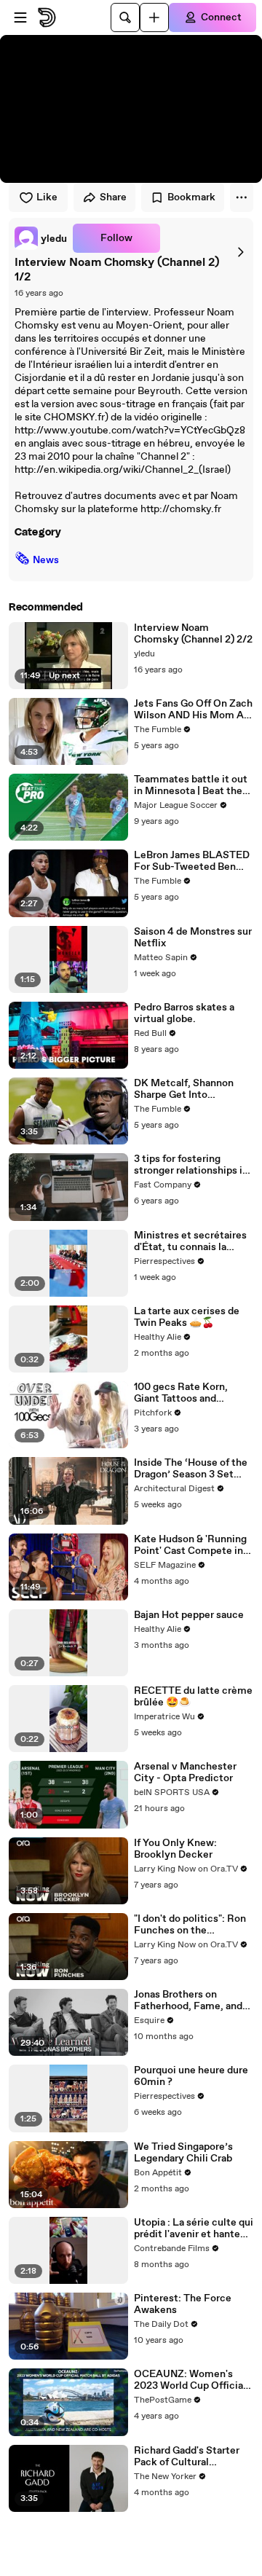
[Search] (125, 17)
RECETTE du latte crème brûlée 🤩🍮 (193, 1697)
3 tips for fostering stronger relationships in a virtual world (191, 1165)
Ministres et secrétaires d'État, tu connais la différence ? (190, 1241)
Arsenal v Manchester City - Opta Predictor (185, 1772)
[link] (41, 238)
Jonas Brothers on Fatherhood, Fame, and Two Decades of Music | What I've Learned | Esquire (189, 2000)
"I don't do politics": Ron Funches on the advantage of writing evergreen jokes (190, 1925)
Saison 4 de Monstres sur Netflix (193, 938)
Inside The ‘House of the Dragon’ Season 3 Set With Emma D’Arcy (191, 1469)
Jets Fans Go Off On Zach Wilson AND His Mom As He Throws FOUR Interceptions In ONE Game (193, 710)
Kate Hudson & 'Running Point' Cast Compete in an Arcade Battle (190, 1545)
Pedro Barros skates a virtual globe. (184, 1013)
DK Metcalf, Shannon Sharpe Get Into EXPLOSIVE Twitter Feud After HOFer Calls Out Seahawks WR (189, 1089)
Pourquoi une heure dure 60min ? (191, 2076)
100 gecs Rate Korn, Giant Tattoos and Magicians (181, 1393)
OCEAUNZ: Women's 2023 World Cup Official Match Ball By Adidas (190, 2380)
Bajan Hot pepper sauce (189, 1615)
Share (113, 197)
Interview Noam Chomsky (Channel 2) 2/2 (193, 634)
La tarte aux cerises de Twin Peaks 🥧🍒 (187, 1317)
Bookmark (191, 197)
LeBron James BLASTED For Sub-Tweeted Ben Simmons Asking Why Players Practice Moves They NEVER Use (192, 861)
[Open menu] (20, 17)
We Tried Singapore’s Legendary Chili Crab (183, 2153)
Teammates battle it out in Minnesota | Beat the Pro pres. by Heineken (191, 785)
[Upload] (154, 17)
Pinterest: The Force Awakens (183, 2304)
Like (47, 197)
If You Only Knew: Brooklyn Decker (175, 1849)
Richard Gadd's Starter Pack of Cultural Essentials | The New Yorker (187, 2457)
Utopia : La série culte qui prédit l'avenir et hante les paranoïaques (194, 2229)
